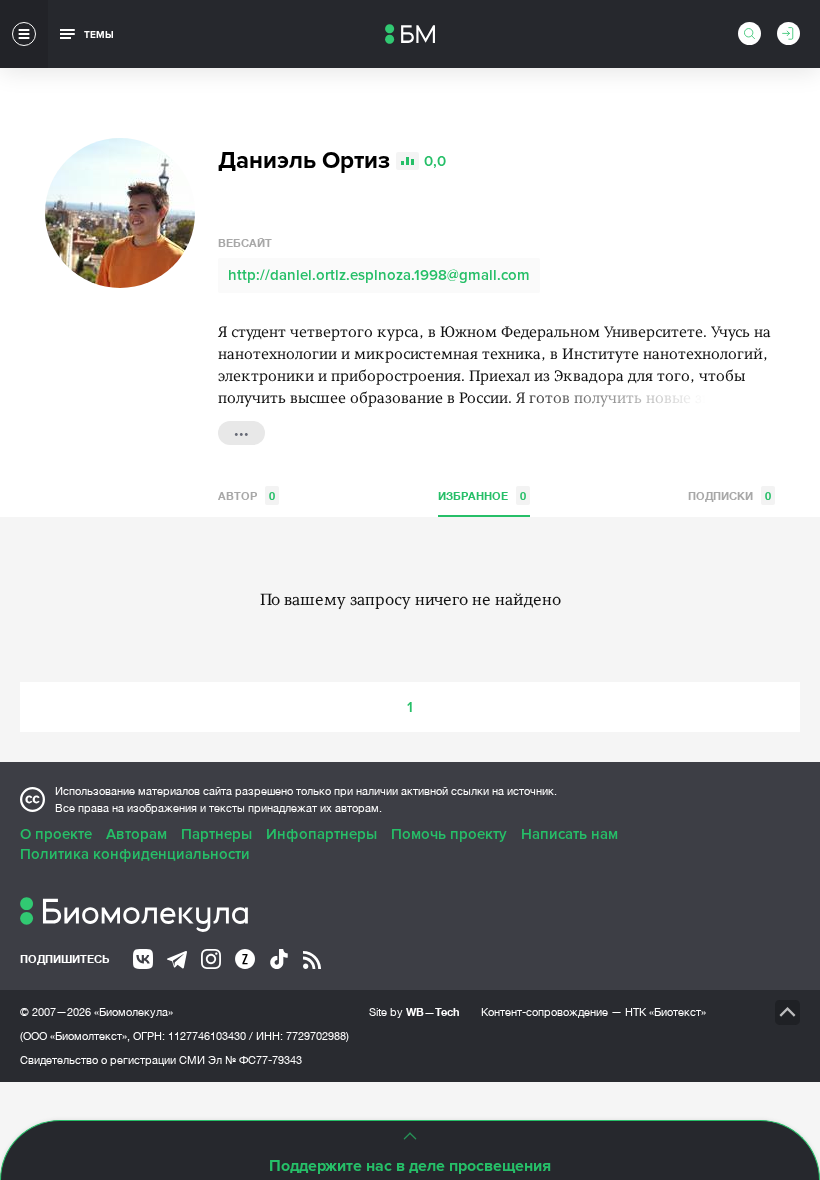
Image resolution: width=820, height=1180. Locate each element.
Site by (414, 1011)
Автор (246, 495)
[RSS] (312, 960)
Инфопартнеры (321, 834)
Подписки (729, 495)
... (241, 431)
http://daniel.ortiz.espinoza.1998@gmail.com (379, 275)
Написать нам (569, 834)
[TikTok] (279, 959)
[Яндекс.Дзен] (245, 959)
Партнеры (216, 834)
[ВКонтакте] (143, 959)
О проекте (56, 834)
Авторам (136, 834)
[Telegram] (177, 960)
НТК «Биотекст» (665, 1012)
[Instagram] (211, 959)
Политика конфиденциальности (135, 854)
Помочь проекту (449, 834)
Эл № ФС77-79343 (255, 1060)
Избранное (482, 495)
